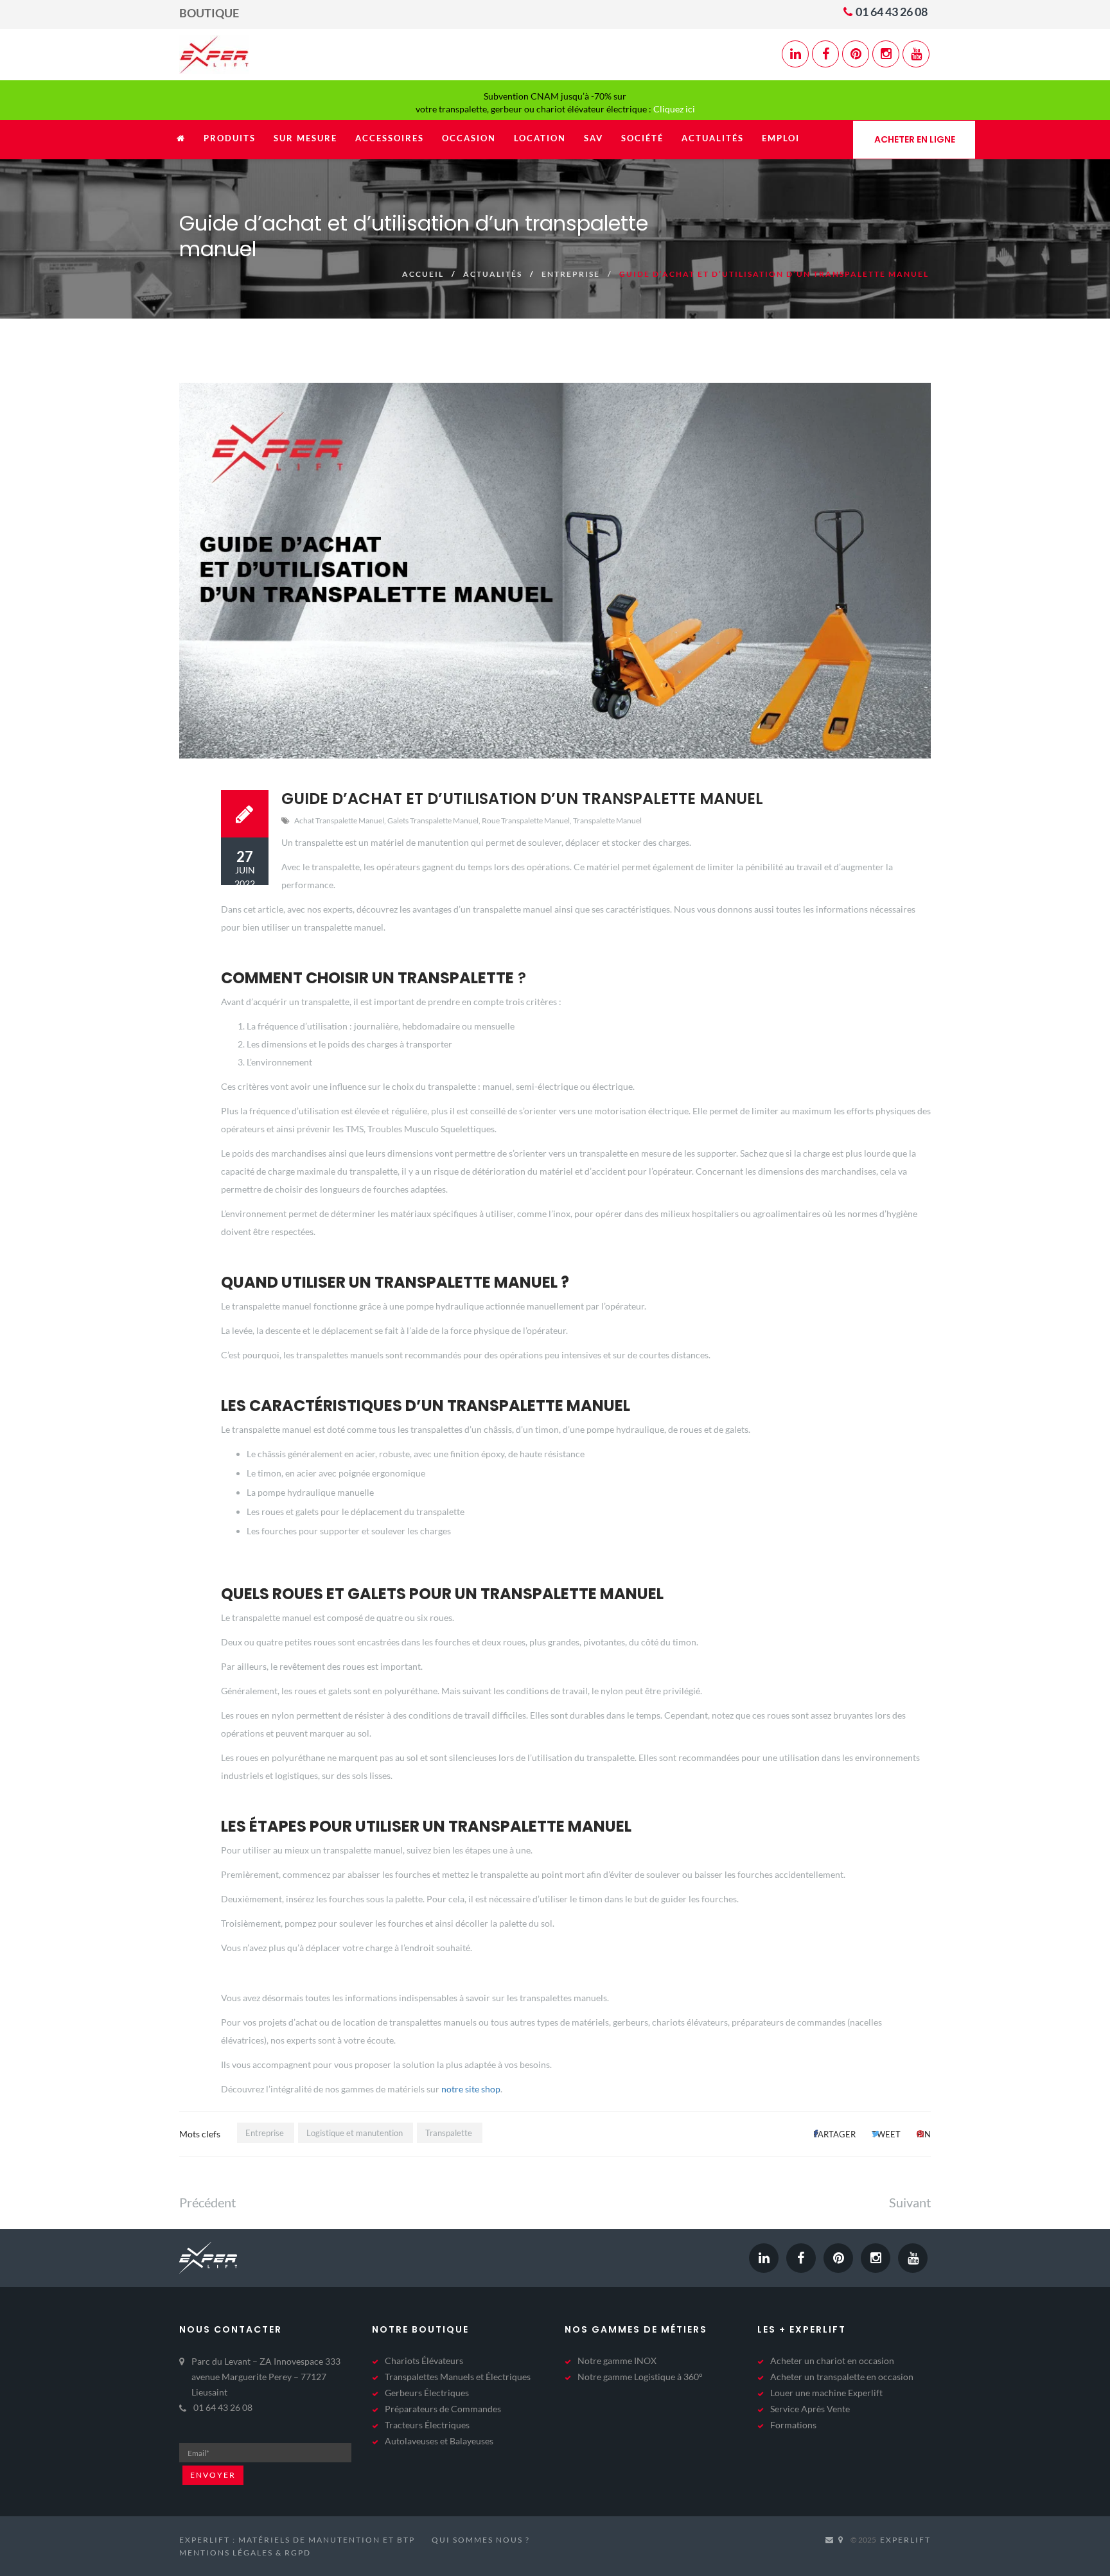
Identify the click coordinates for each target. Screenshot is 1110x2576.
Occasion (469, 138)
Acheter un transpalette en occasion (842, 2377)
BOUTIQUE (209, 13)
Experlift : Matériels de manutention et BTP (297, 2540)
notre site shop (471, 2089)
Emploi (781, 138)
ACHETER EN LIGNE (915, 139)
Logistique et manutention (355, 2133)
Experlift (905, 2540)
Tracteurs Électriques (427, 2425)
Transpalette (449, 2133)
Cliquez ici (674, 109)
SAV (594, 138)
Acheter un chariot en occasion (832, 2361)
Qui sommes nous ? (481, 2540)
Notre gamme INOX (617, 2361)
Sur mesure (305, 138)
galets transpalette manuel (433, 820)
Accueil (423, 274)
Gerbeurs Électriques (427, 2393)
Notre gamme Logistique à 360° (640, 2377)
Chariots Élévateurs (424, 2361)
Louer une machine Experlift (826, 2393)
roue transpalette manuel (526, 820)
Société (642, 138)
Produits (230, 138)
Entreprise (571, 274)
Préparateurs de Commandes (443, 2409)
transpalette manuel (607, 820)
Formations (793, 2425)
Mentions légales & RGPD (245, 2553)
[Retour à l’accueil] (181, 145)
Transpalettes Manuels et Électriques (458, 2377)
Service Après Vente (810, 2409)
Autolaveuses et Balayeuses (439, 2441)
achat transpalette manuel (339, 820)
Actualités (713, 138)
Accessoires (390, 138)
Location (540, 138)
